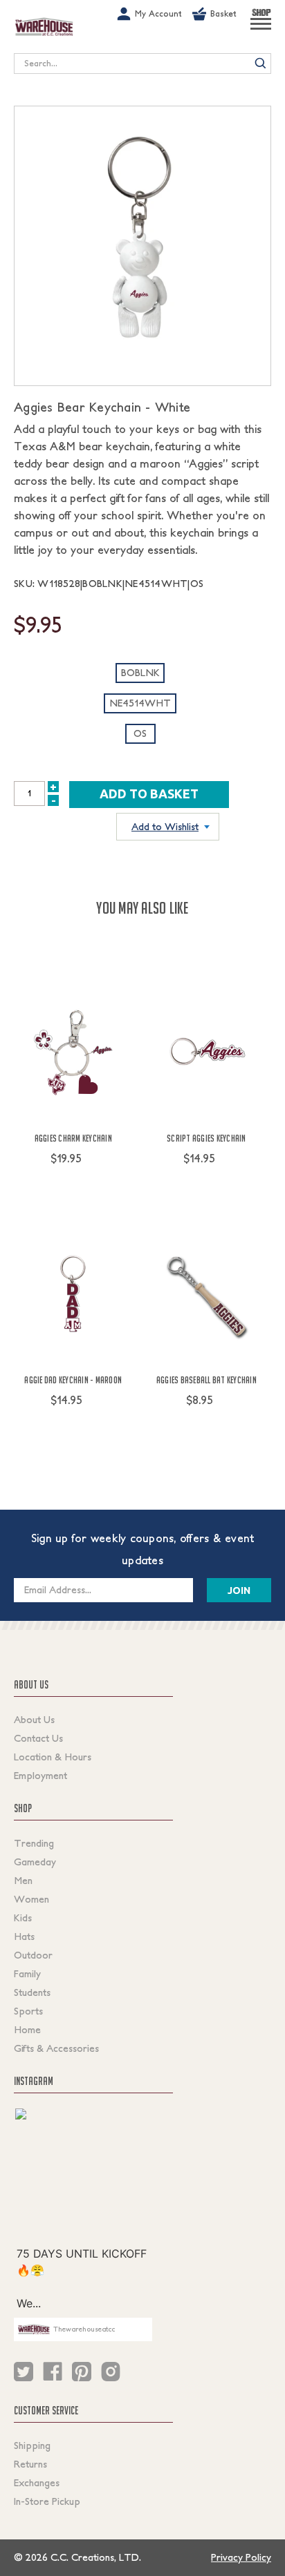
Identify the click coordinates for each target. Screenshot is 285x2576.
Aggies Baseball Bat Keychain (206, 1380)
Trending (34, 1843)
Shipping (32, 2445)
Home (27, 2030)
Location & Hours (53, 1757)
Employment (40, 1776)
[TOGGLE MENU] (261, 30)
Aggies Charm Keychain (73, 1138)
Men (23, 1881)
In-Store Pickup (47, 2501)
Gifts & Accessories (56, 2048)
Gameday (35, 1862)
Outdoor (33, 1955)
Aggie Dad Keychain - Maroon (73, 1380)
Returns (30, 2464)
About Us (34, 1720)
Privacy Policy (241, 2557)
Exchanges (37, 2483)
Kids (23, 1918)
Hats (24, 1936)
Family (27, 1974)
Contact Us (38, 1738)
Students (32, 1992)
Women (31, 1899)
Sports (28, 2011)
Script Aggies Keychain (206, 1138)
